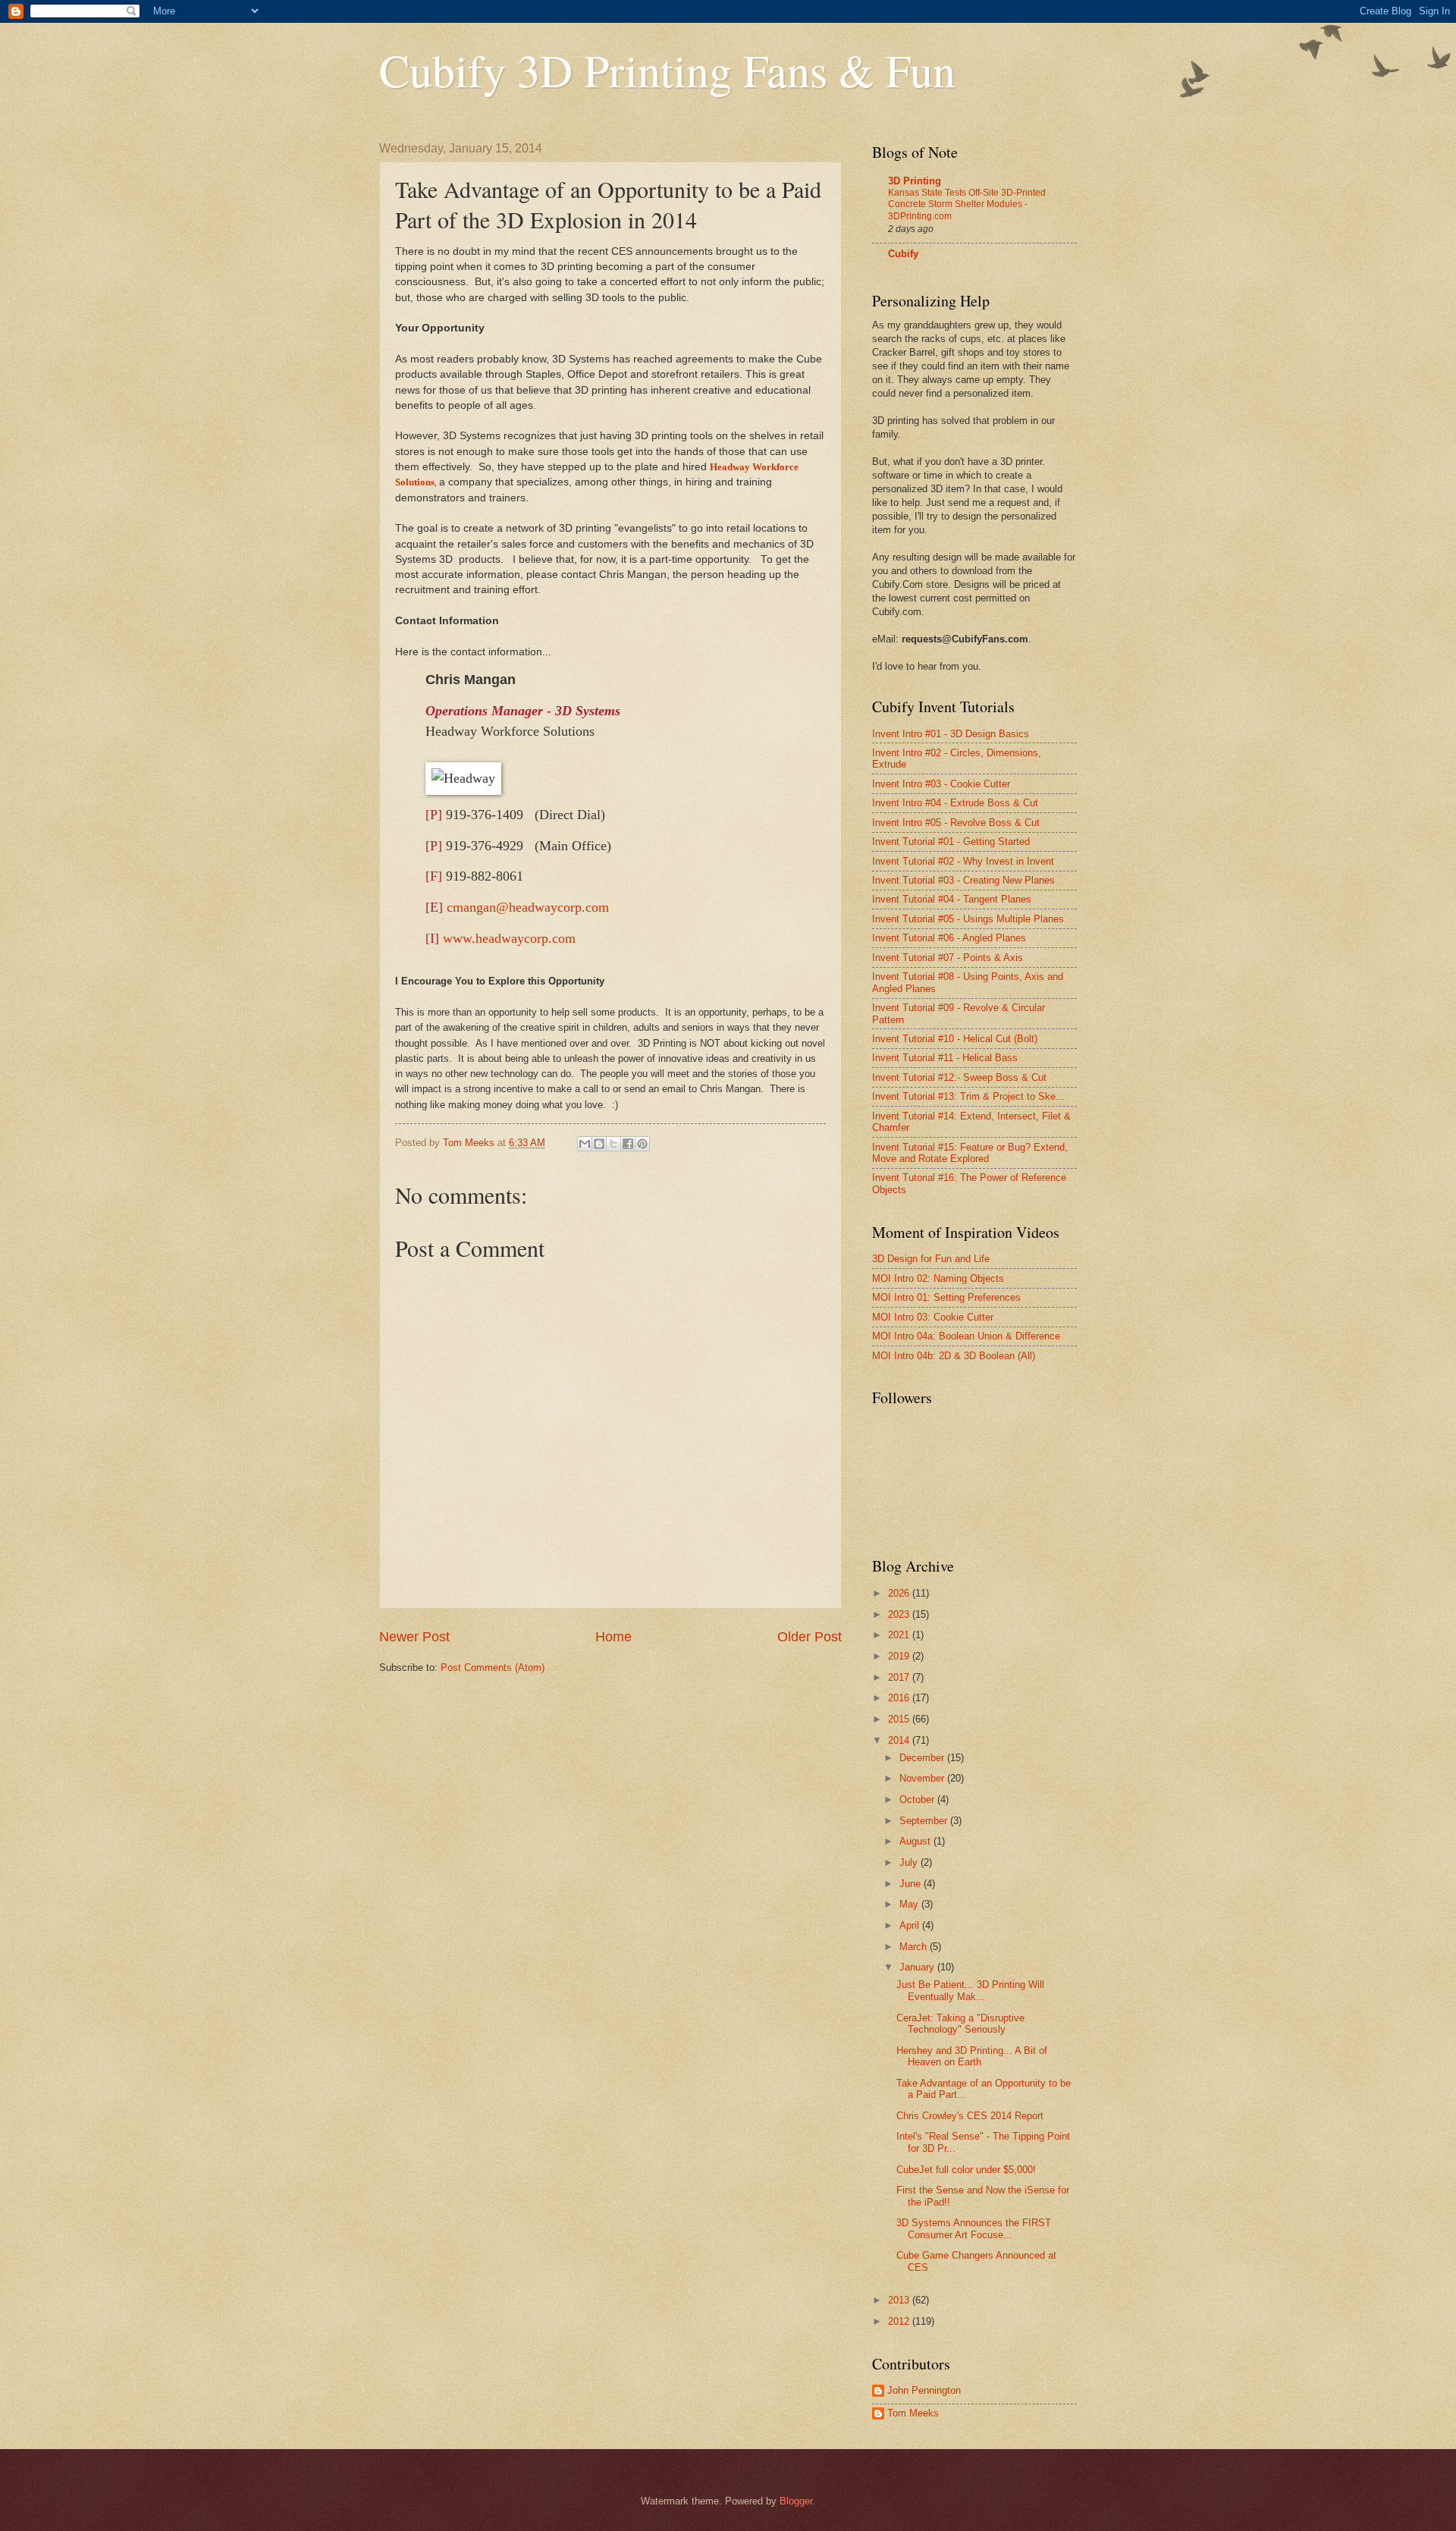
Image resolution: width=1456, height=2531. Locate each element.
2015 (900, 1719)
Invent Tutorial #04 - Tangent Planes (952, 899)
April (911, 1925)
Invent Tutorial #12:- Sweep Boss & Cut (959, 1077)
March (915, 1947)
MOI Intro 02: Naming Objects (938, 1278)
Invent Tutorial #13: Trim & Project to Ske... (968, 1096)
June (912, 1884)
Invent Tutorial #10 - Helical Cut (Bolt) (955, 1039)
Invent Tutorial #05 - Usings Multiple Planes (968, 919)
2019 (900, 1656)
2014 (900, 1740)
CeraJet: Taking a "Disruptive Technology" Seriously (960, 2024)
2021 (900, 1635)
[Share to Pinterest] (642, 1144)
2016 (900, 1698)
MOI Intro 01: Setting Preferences (946, 1297)
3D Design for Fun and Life (931, 1259)
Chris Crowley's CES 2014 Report (970, 2116)
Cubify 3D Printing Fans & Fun (667, 70)
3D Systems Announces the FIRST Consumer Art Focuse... (974, 2228)
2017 (900, 1677)
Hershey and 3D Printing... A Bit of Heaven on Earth (972, 2056)
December (923, 1758)
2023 (900, 1614)
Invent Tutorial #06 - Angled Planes (949, 938)
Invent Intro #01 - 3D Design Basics (951, 734)
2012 (900, 2321)
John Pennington (924, 2390)
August (916, 1841)
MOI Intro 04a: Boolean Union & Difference (966, 1336)
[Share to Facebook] (628, 1144)
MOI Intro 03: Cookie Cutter (933, 1317)
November (923, 1778)
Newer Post (414, 1637)
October (918, 1799)
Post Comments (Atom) (493, 1667)
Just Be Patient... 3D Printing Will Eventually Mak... (970, 1990)
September (925, 1821)
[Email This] (585, 1144)
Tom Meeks (913, 2413)
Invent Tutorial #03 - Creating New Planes (963, 880)
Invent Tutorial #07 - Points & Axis (948, 958)
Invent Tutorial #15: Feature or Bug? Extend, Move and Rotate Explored (970, 1153)
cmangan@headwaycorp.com (528, 907)
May (910, 1904)
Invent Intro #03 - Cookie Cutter (941, 784)
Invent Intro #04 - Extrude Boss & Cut (955, 803)
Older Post (810, 1637)
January (918, 1967)
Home (613, 1637)
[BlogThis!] (599, 1144)
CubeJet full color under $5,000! (966, 2170)
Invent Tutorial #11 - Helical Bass (945, 1058)
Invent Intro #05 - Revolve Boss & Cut (956, 823)
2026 (900, 1593)
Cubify (903, 254)
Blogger (796, 2501)
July (910, 1862)
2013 (900, 2300)
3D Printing (915, 181)
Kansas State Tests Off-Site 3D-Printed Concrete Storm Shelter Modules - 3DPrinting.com (967, 205)
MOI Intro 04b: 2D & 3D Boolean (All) (954, 1356)
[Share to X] (613, 1144)
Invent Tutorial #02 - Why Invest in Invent (963, 861)
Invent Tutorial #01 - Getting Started (951, 842)
